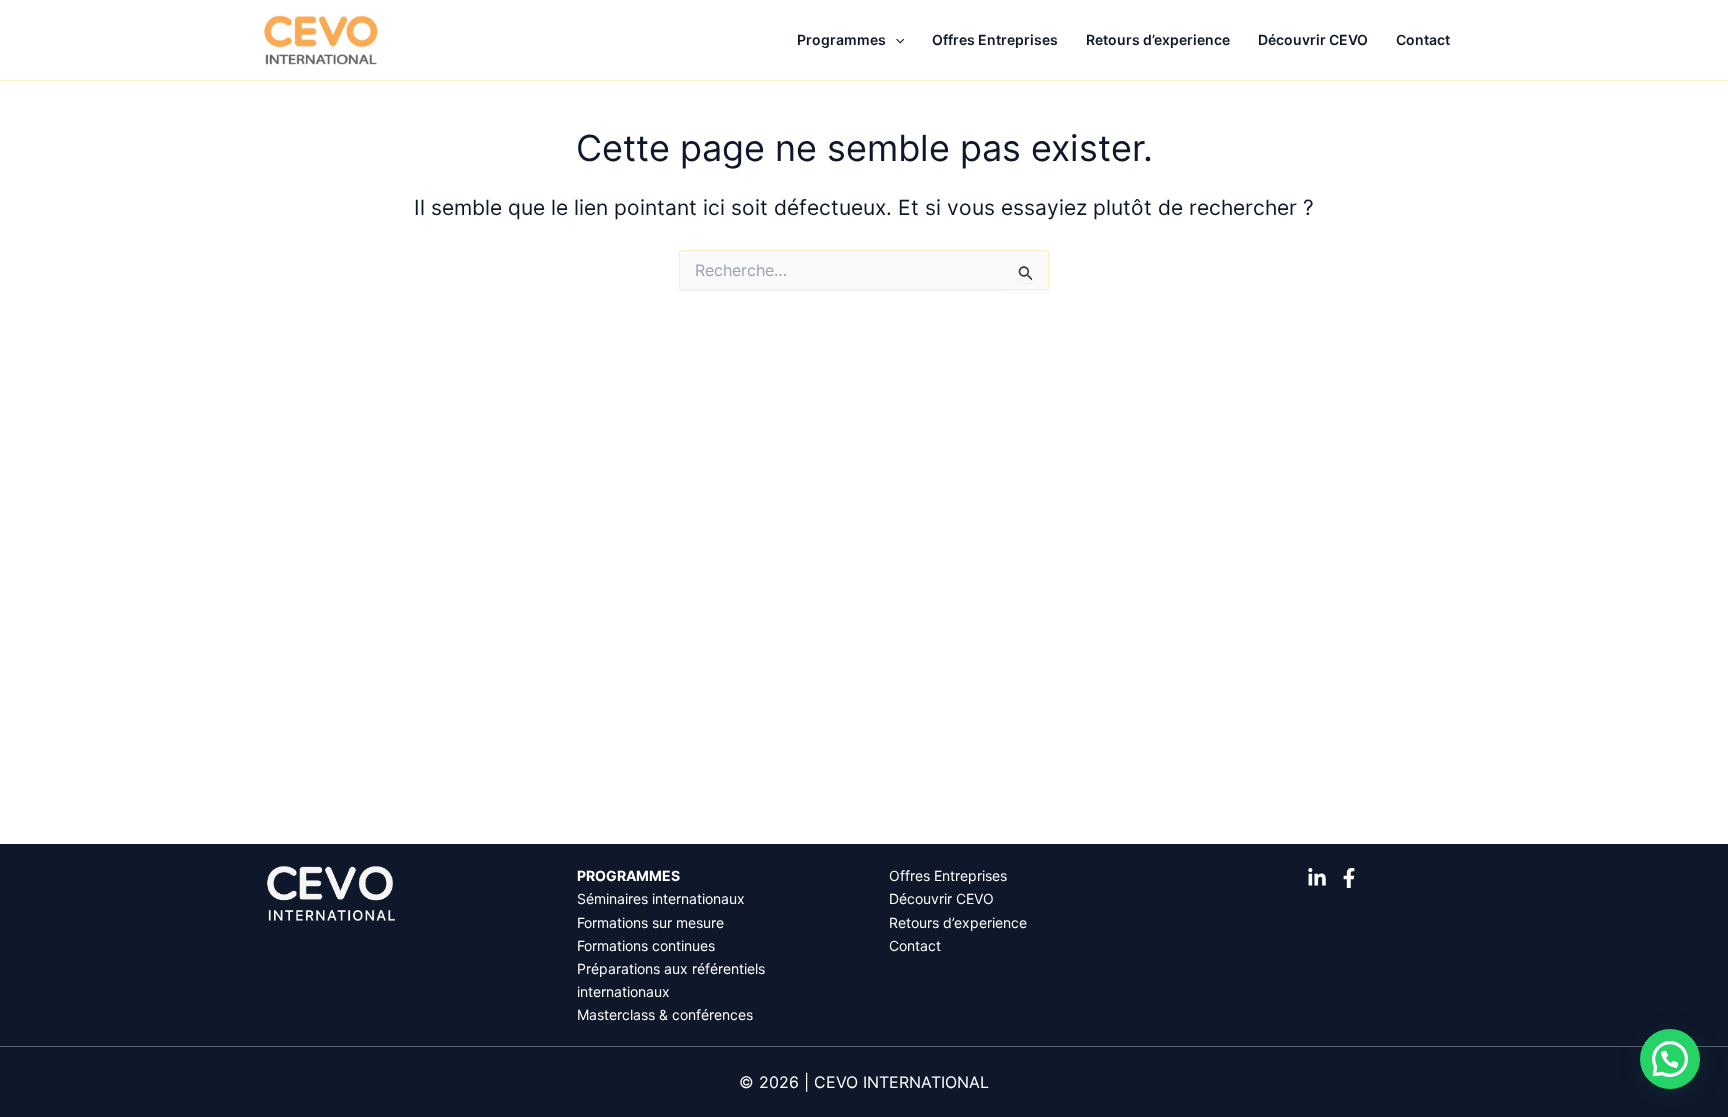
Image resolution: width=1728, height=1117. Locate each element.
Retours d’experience (1158, 39)
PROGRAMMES (628, 875)
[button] (895, 40)
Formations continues (646, 945)
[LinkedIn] (1317, 878)
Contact (1423, 39)
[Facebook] (1349, 878)
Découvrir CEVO (1313, 39)
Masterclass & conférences (665, 1014)
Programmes (841, 39)
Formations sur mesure (650, 922)
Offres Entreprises (995, 39)
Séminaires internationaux (661, 898)
